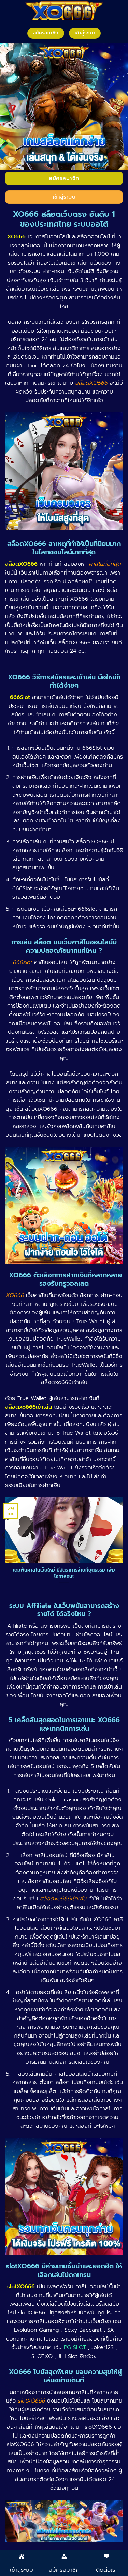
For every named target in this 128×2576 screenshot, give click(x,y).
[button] (9, 12)
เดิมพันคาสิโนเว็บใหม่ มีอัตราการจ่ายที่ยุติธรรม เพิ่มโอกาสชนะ (64, 1573)
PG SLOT (75, 2347)
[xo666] (64, 12)
